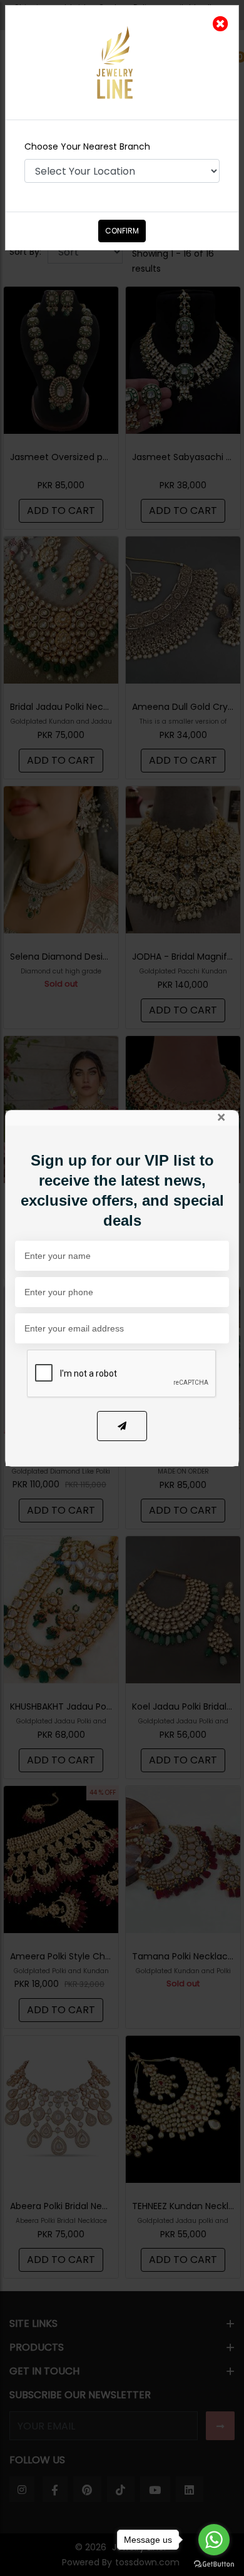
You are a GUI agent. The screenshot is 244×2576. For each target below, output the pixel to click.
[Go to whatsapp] (214, 2540)
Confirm (122, 231)
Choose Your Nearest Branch (87, 146)
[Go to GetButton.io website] (214, 2563)
